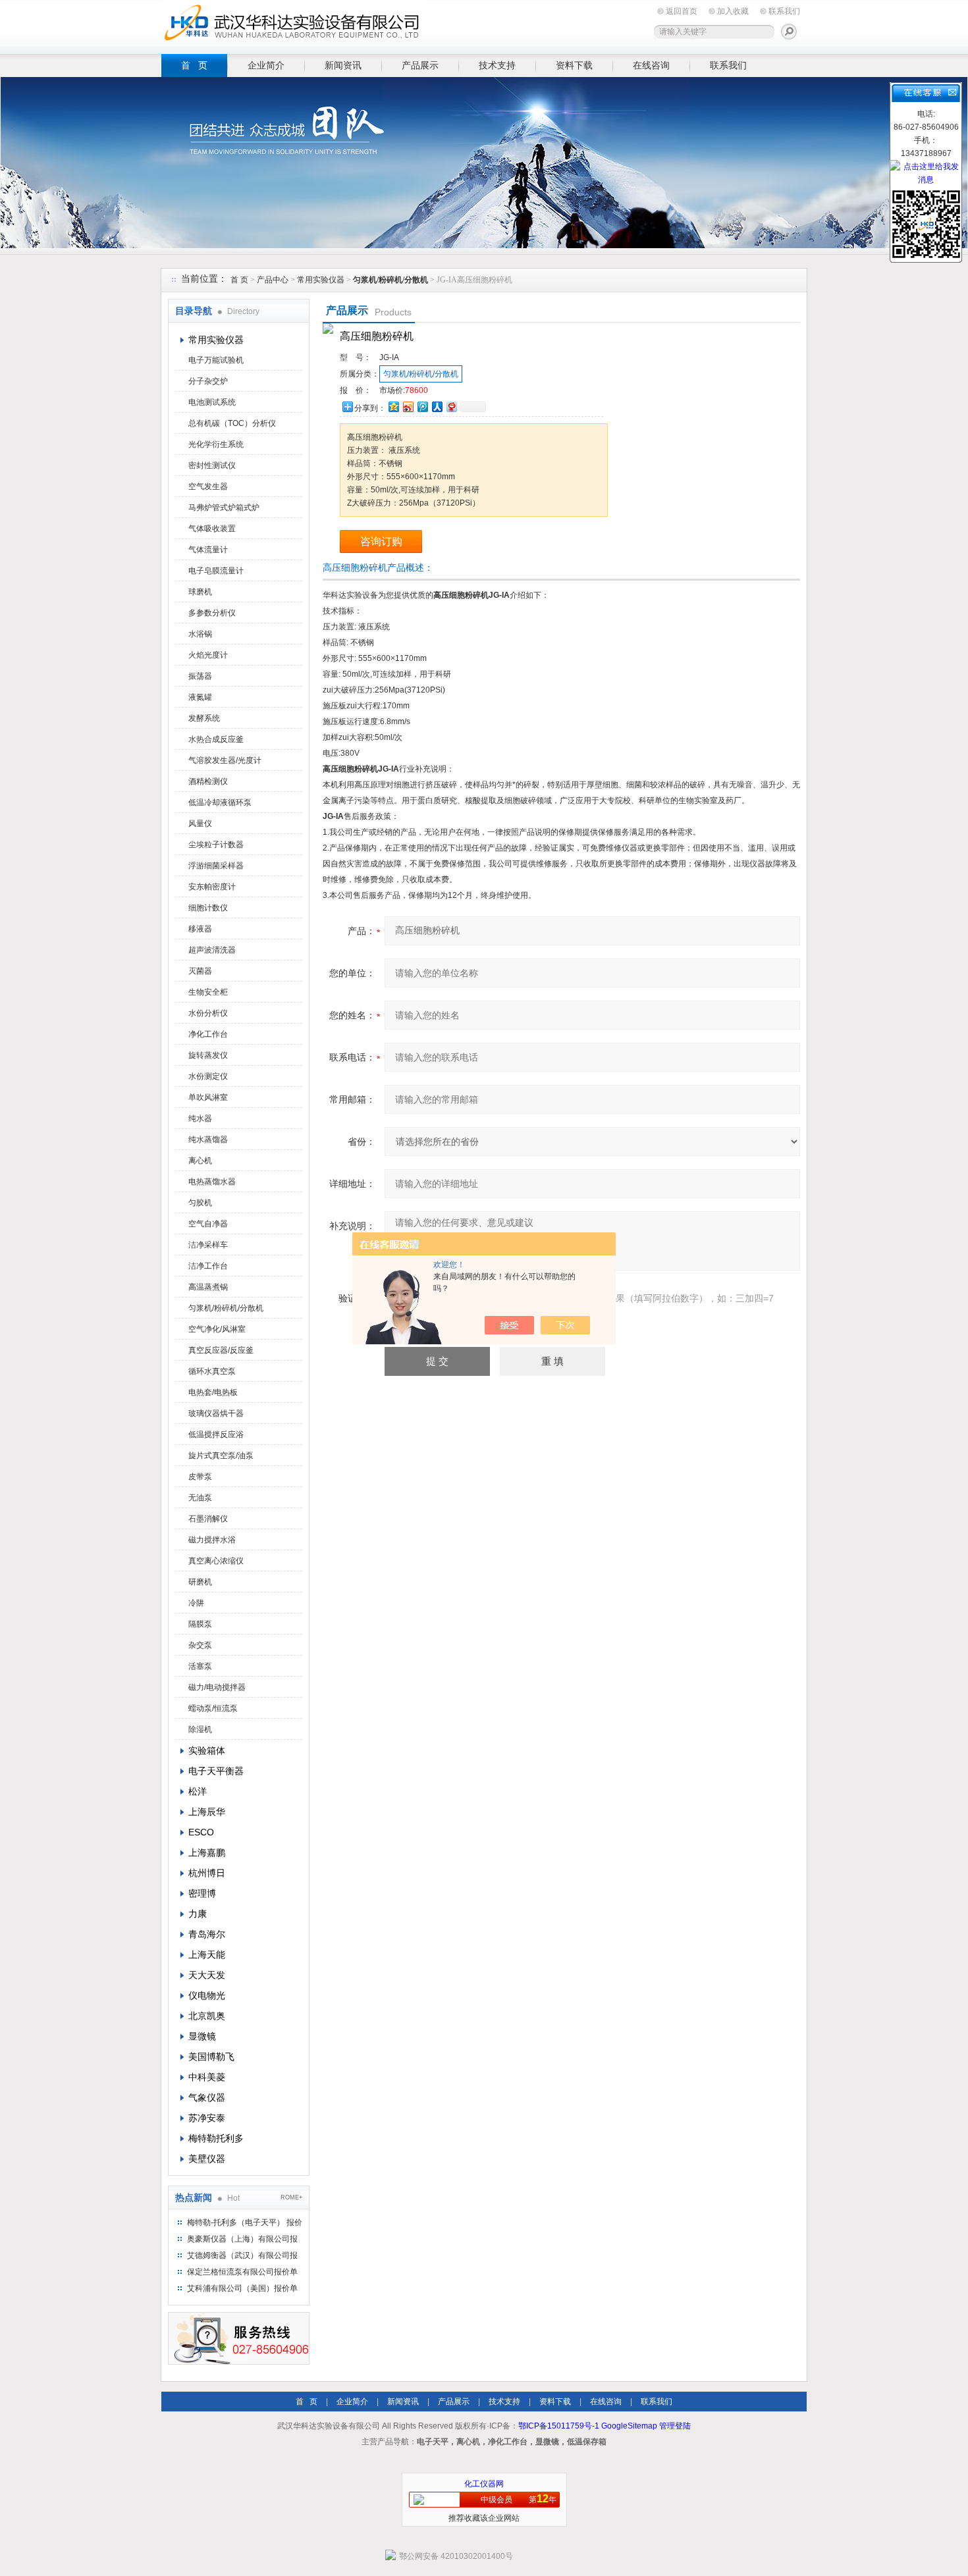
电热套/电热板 (213, 1392)
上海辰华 (207, 1812)
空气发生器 (208, 486)
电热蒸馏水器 (212, 1182)
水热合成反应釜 (216, 739)
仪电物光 (207, 1995)
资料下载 (574, 65)
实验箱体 (207, 1750)
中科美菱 (207, 2077)
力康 (198, 1914)
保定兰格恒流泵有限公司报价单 (242, 2272)
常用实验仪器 (321, 280)
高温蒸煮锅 (208, 1287)
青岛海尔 (207, 1934)
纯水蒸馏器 (208, 1140)
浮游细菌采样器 (216, 866)
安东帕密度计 (212, 887)
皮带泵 (200, 1477)
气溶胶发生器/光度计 (225, 760)
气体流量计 (208, 550)
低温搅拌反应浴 (216, 1434)
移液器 (200, 929)
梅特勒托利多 (216, 2138)
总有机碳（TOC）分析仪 (232, 423)
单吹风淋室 (208, 1097)
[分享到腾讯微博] (422, 407)
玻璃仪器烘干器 (216, 1413)
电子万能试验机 (216, 360)
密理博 (202, 1893)
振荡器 (200, 676)
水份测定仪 (208, 1076)
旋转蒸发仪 (208, 1055)
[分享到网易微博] (451, 407)
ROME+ (291, 2197)
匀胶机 (200, 1203)
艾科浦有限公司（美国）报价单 (242, 2288)
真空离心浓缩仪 (216, 1561)
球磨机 (200, 592)
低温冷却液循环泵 (220, 802)
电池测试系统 (212, 402)
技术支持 (497, 65)
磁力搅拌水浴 (212, 1540)
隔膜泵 (200, 1624)
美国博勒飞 (211, 2057)
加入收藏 (733, 11)
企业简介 (266, 65)
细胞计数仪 (208, 908)
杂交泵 (200, 1645)
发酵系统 (204, 718)
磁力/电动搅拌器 (217, 1687)
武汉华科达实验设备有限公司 (293, 25)
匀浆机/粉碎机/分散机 (226, 1308)
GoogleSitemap (629, 2426)
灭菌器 (200, 971)
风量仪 (200, 824)
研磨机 (200, 1582)
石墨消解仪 (208, 1519)
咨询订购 (381, 541)
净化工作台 (208, 1034)
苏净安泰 (207, 2118)
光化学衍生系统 (216, 444)
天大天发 (207, 1975)
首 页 (194, 65)
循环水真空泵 (212, 1371)
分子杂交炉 (208, 381)
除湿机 (200, 1729)
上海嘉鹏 (207, 1853)
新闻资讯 (343, 65)
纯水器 (200, 1118)
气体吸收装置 (212, 529)
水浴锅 (200, 634)
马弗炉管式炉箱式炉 (224, 508)
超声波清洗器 (212, 950)
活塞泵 (200, 1666)
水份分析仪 (208, 1013)
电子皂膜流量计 (216, 571)
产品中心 (274, 280)
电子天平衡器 (216, 1771)
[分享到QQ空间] (393, 407)
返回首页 (682, 11)
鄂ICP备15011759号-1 (559, 2426)
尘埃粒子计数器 (216, 845)
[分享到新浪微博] (408, 407)
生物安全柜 (208, 992)
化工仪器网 (484, 2484)
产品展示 (420, 65)
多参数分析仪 (212, 613)
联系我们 (784, 11)
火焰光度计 (208, 655)
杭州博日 (207, 1873)
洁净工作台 (208, 1266)
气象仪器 (207, 2097)
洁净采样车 (208, 1245)
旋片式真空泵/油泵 (221, 1456)
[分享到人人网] (437, 407)
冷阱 (196, 1603)
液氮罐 (200, 697)
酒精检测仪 (208, 781)
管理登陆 (675, 2426)
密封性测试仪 (212, 465)
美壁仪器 (207, 2159)
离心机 (200, 1161)
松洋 (198, 1791)
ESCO (201, 1832)
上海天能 (207, 1955)
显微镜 (202, 2036)
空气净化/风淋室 (217, 1329)
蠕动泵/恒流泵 (213, 1708)
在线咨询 (651, 65)
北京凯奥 (207, 2016)
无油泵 (200, 1498)
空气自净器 (208, 1224)
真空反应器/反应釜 (221, 1350)
